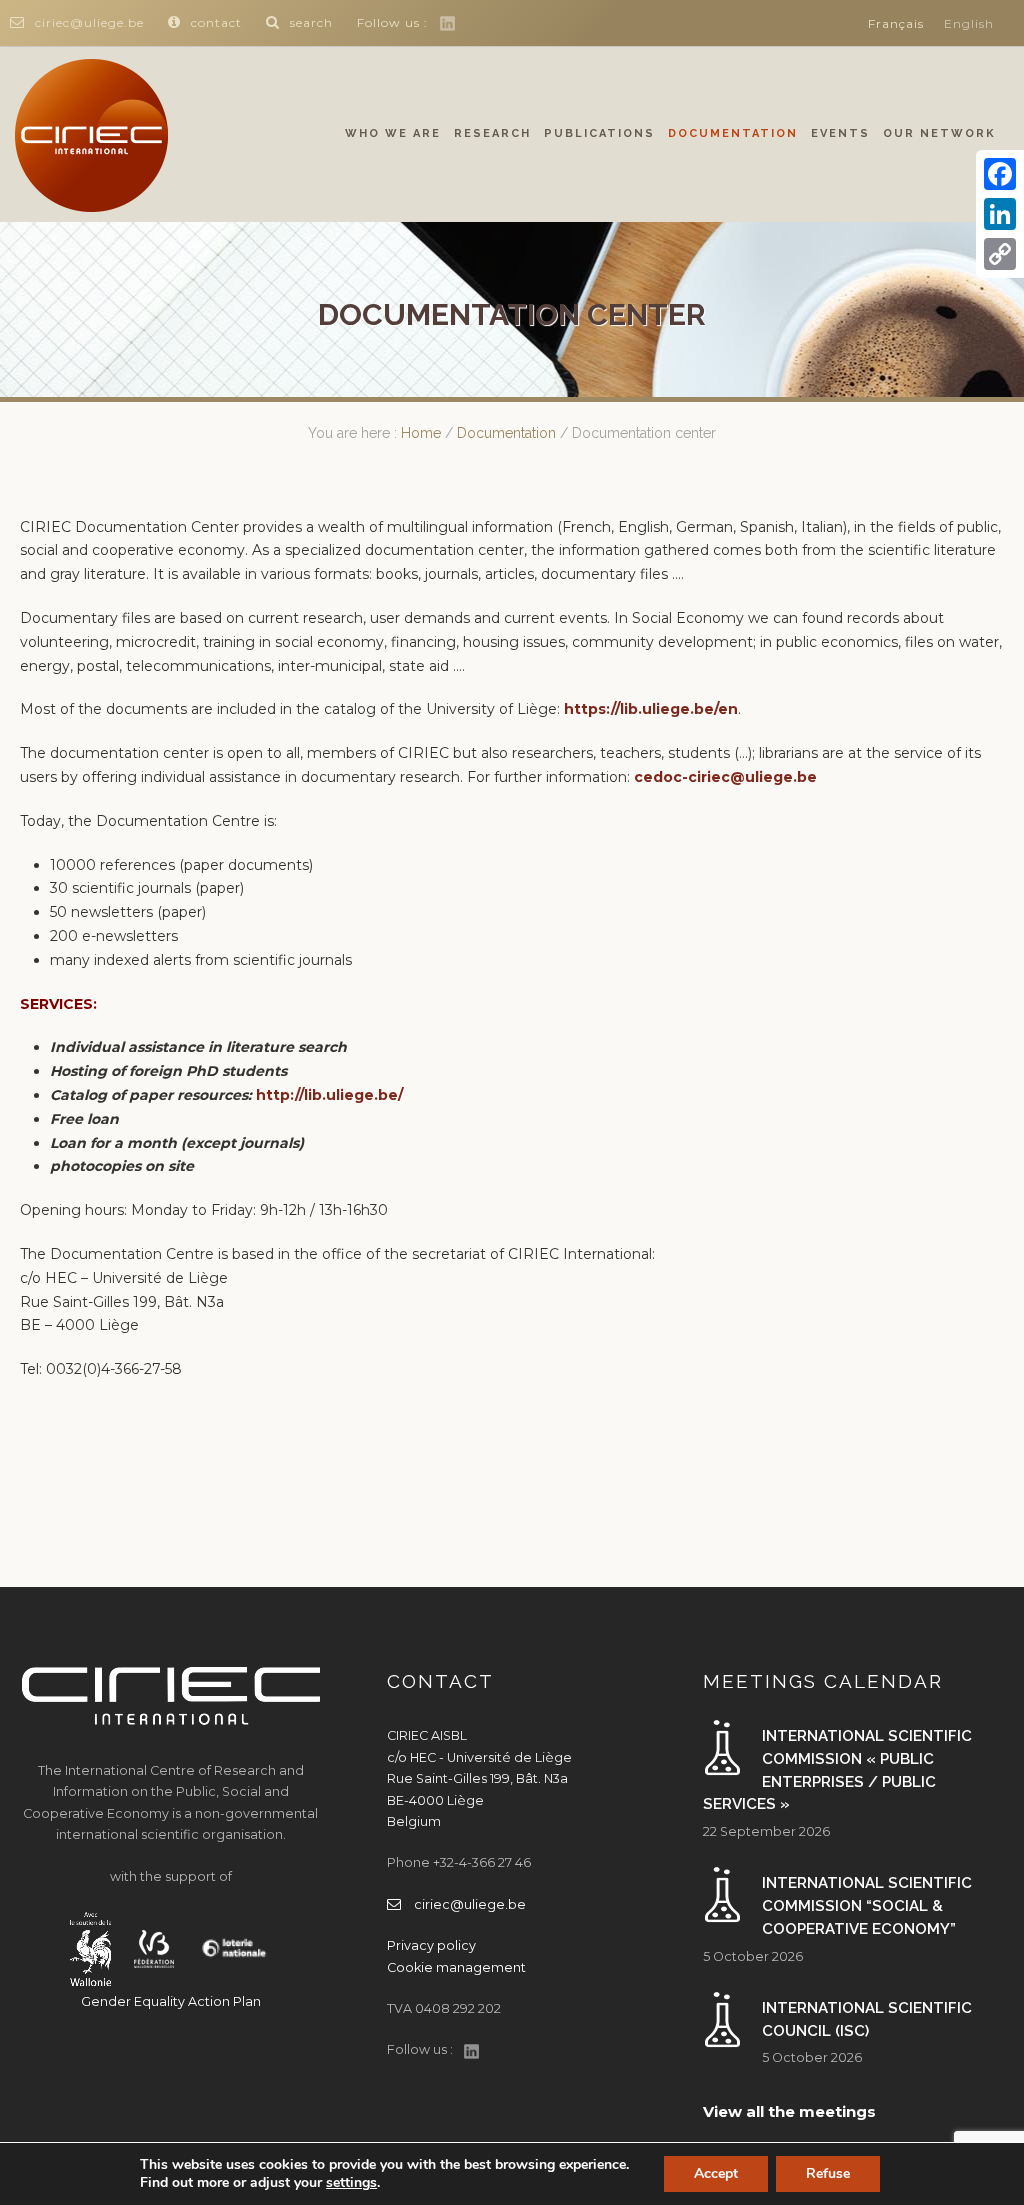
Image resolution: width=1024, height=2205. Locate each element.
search (311, 22)
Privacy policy (431, 1945)
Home (421, 433)
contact (216, 22)
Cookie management (456, 1967)
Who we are (393, 133)
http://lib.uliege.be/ (329, 1095)
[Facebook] (1000, 174)
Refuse (828, 2173)
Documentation (733, 133)
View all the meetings (789, 2111)
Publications (599, 133)
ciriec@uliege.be (89, 22)
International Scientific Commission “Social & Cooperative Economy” (867, 1905)
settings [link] (351, 2182)
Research (492, 133)
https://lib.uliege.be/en (651, 709)
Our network (939, 133)
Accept (716, 2173)
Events (840, 133)
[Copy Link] (1000, 254)
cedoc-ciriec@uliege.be (725, 777)
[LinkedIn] (1000, 214)
